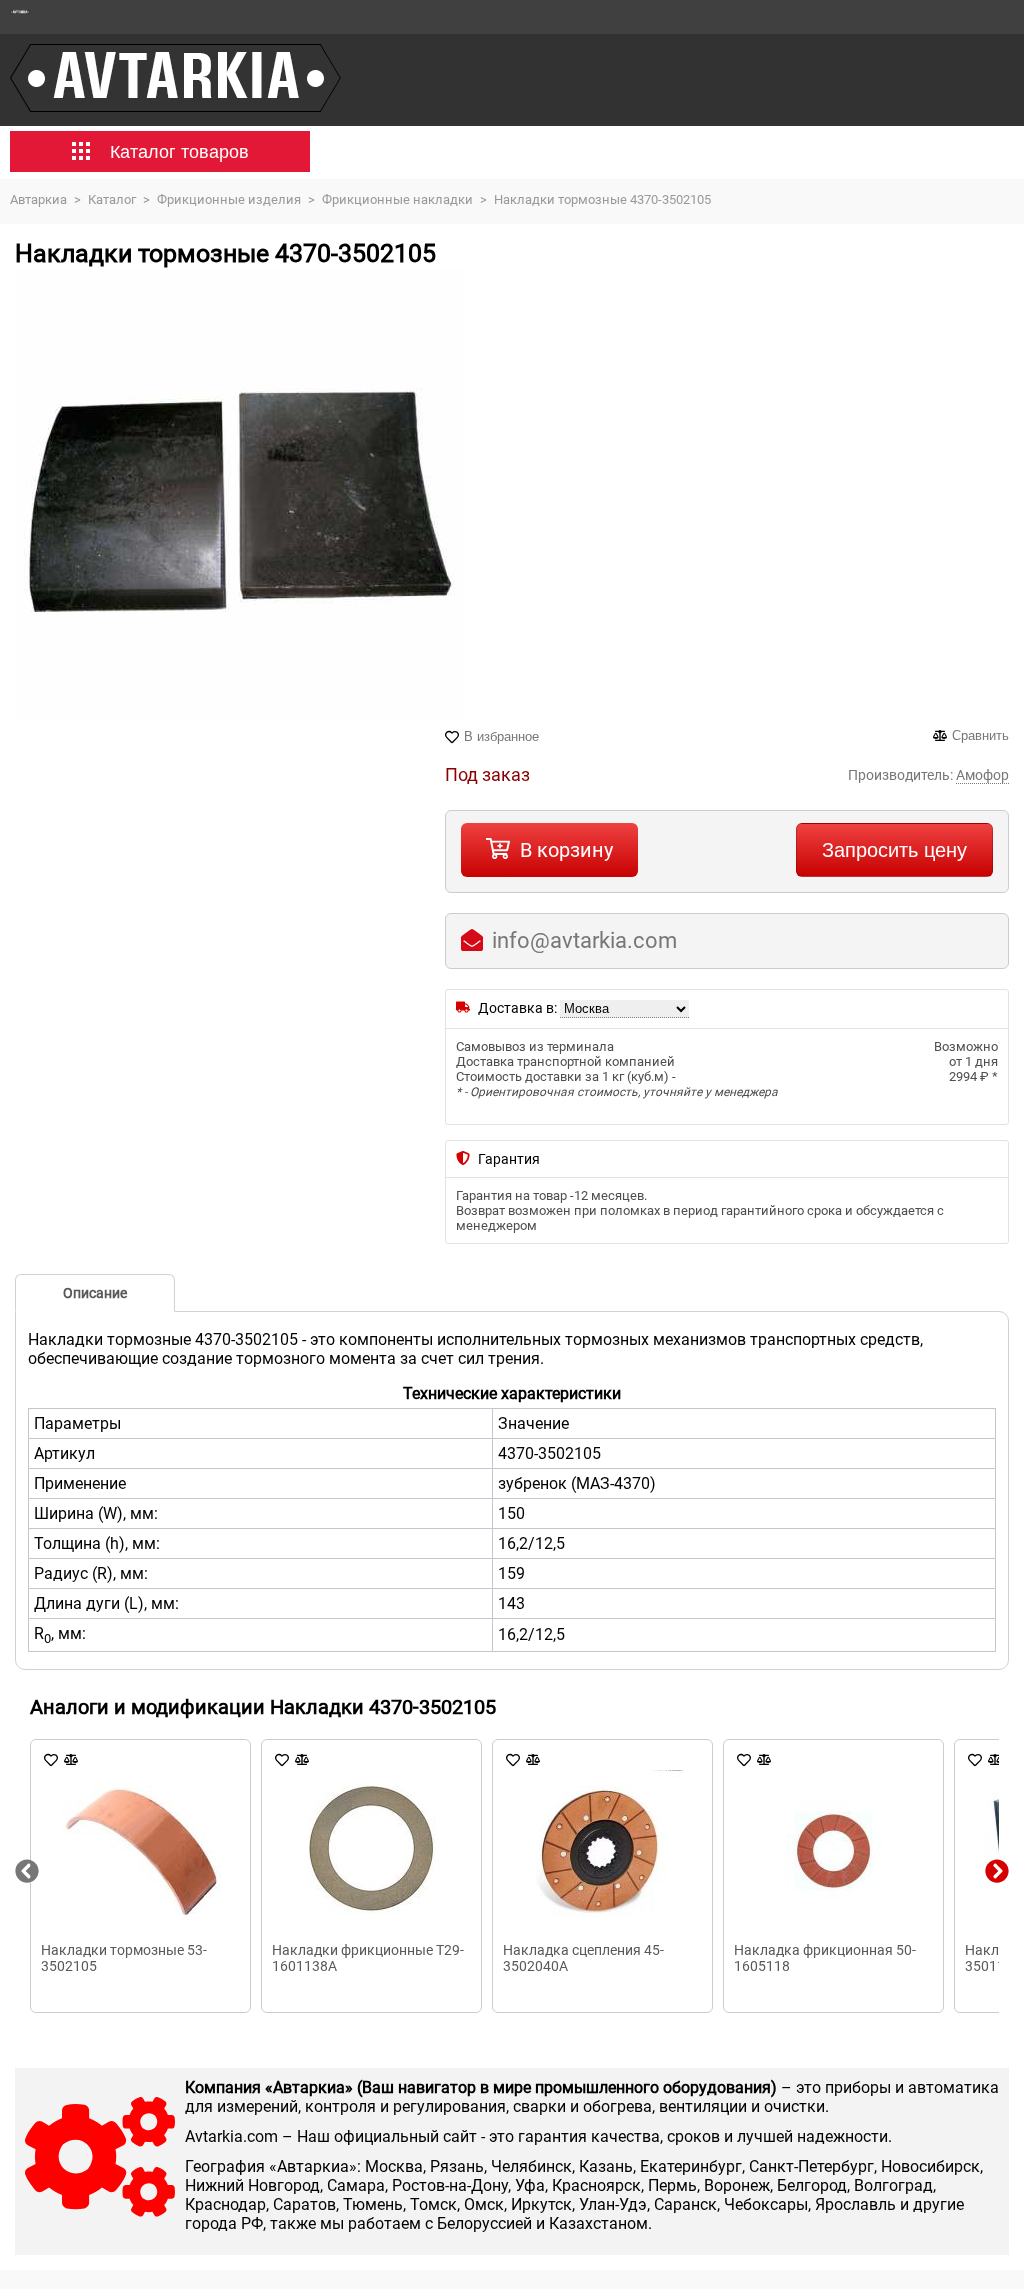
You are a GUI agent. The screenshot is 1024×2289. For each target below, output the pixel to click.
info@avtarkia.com (584, 940)
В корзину (566, 850)
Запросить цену (894, 850)
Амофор (982, 775)
